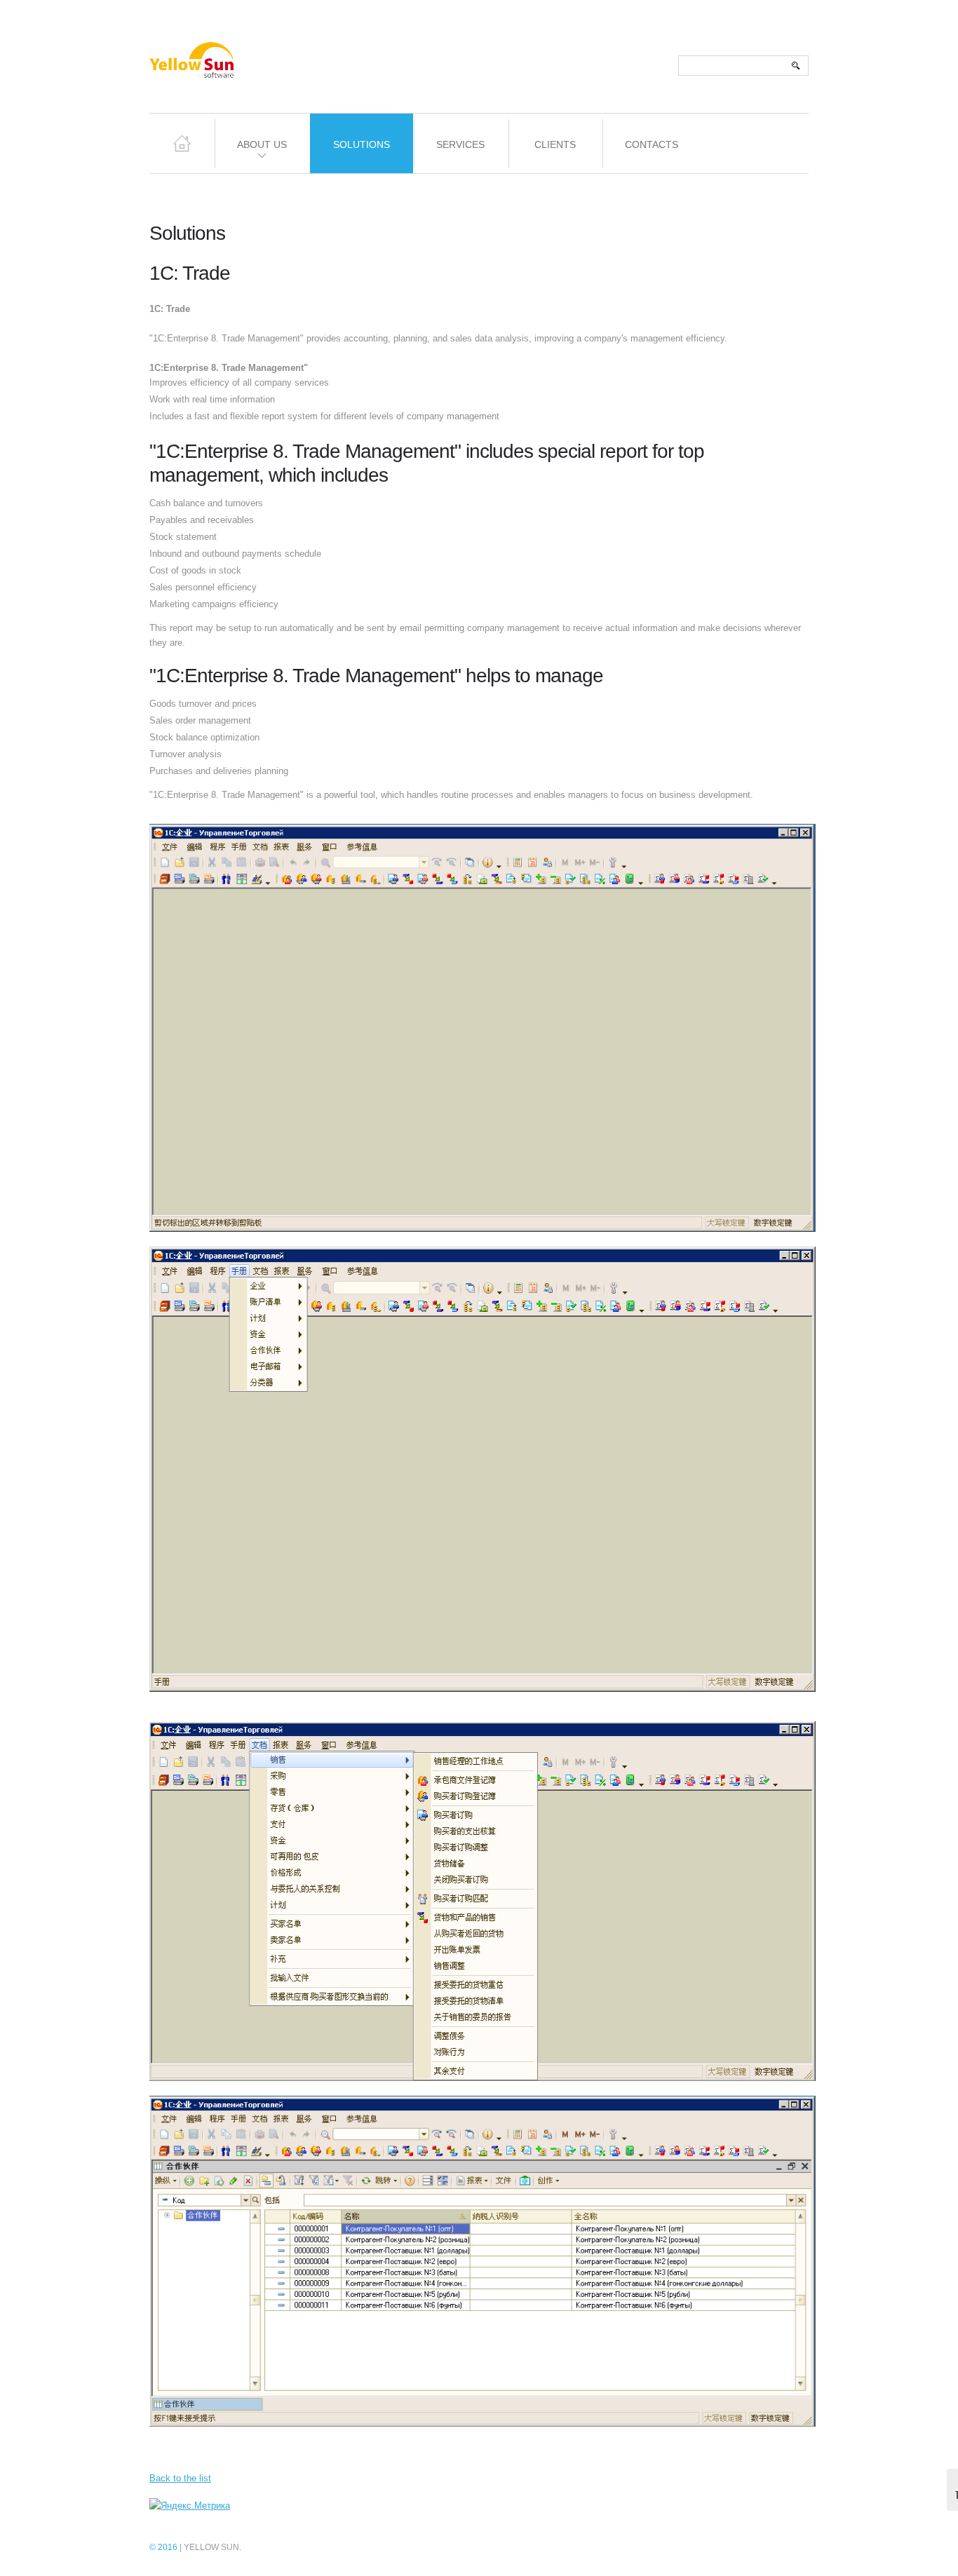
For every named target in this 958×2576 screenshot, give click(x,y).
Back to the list (180, 2478)
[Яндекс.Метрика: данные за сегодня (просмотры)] (190, 2506)
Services (460, 144)
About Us (250, 152)
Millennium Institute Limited (222, 67)
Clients (555, 144)
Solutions (362, 144)
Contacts (652, 144)
